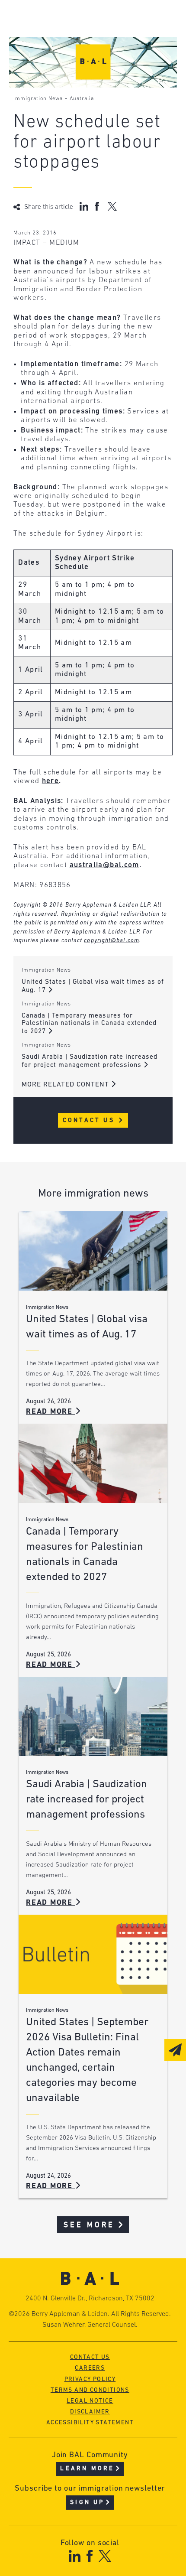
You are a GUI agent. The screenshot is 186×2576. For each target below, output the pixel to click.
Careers (90, 2368)
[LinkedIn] (75, 2556)
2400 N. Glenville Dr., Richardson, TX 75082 (90, 2299)
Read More (51, 1412)
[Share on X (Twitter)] (112, 206)
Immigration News (38, 99)
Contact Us (90, 1120)
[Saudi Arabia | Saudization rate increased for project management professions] (93, 1716)
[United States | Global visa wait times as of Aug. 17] (93, 1251)
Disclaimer (90, 2412)
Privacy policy (90, 2379)
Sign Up (87, 2503)
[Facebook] (89, 2556)
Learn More (87, 2469)
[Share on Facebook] (98, 206)
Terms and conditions (90, 2390)
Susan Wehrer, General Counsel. (90, 2325)
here (50, 781)
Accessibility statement (90, 2423)
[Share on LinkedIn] (84, 206)
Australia (82, 99)
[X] (105, 2556)
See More (89, 2225)
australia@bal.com (104, 865)
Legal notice (90, 2401)
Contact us (90, 2357)
